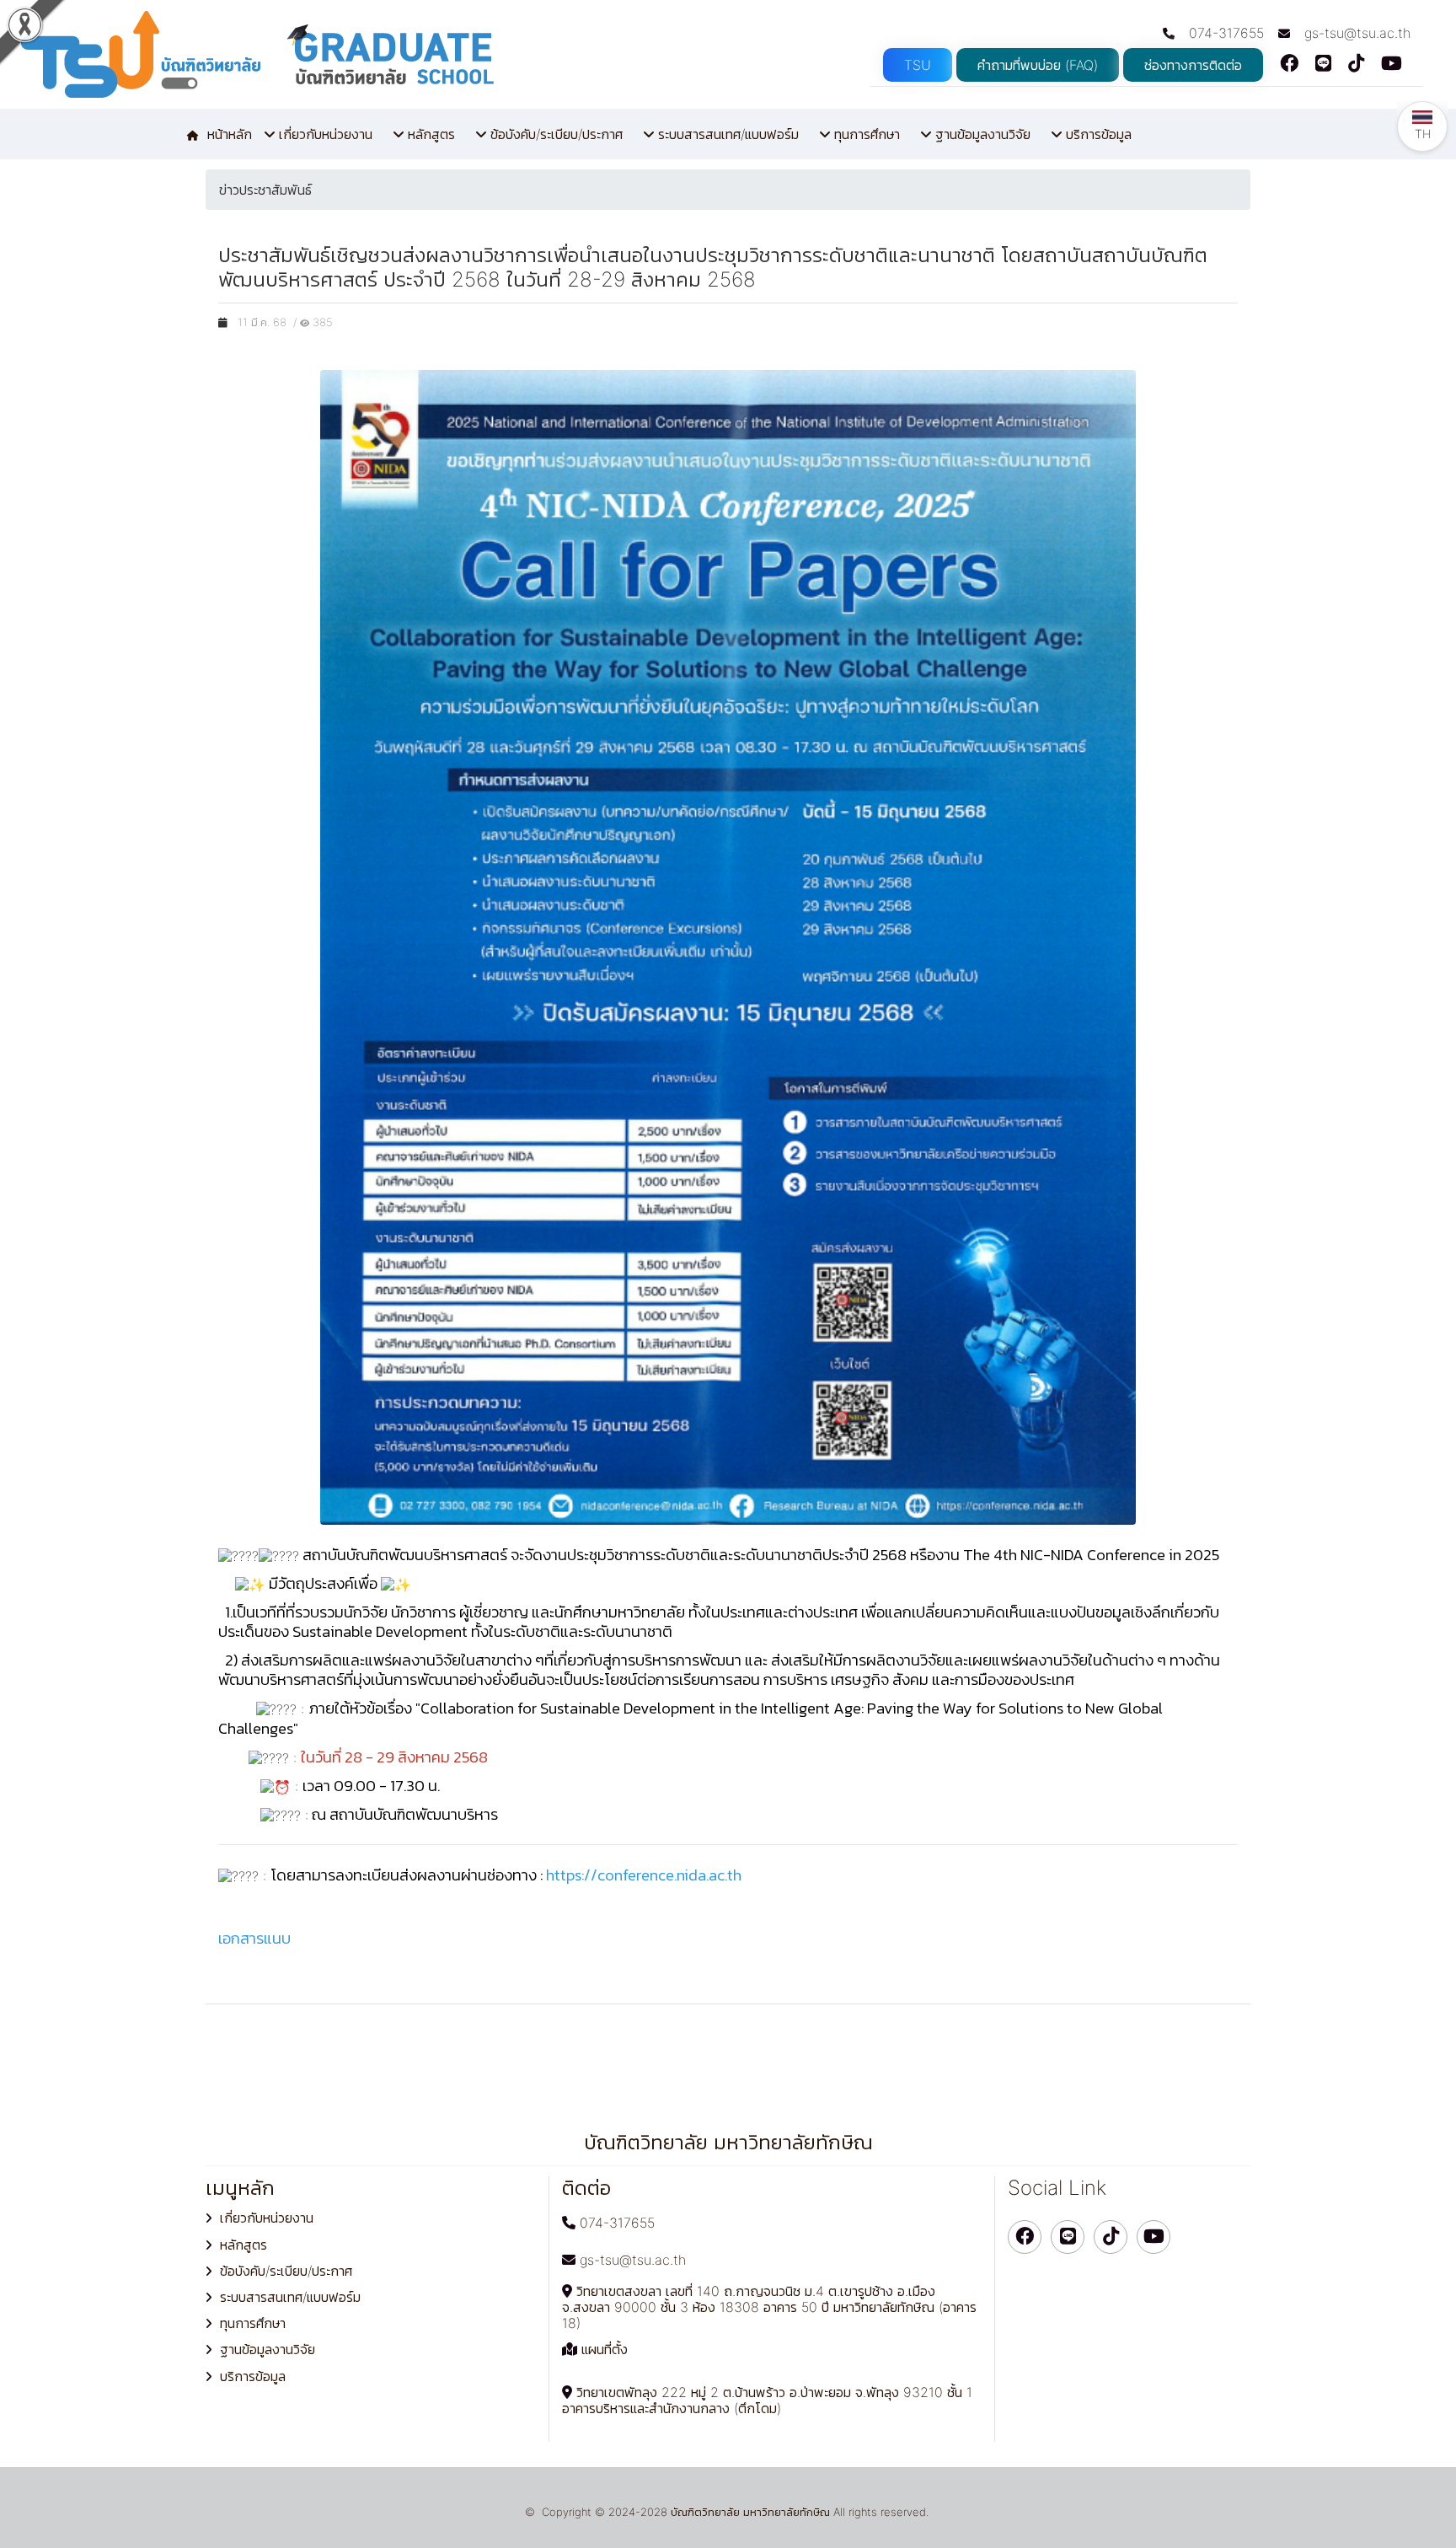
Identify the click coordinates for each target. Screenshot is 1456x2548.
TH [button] (1423, 134)
